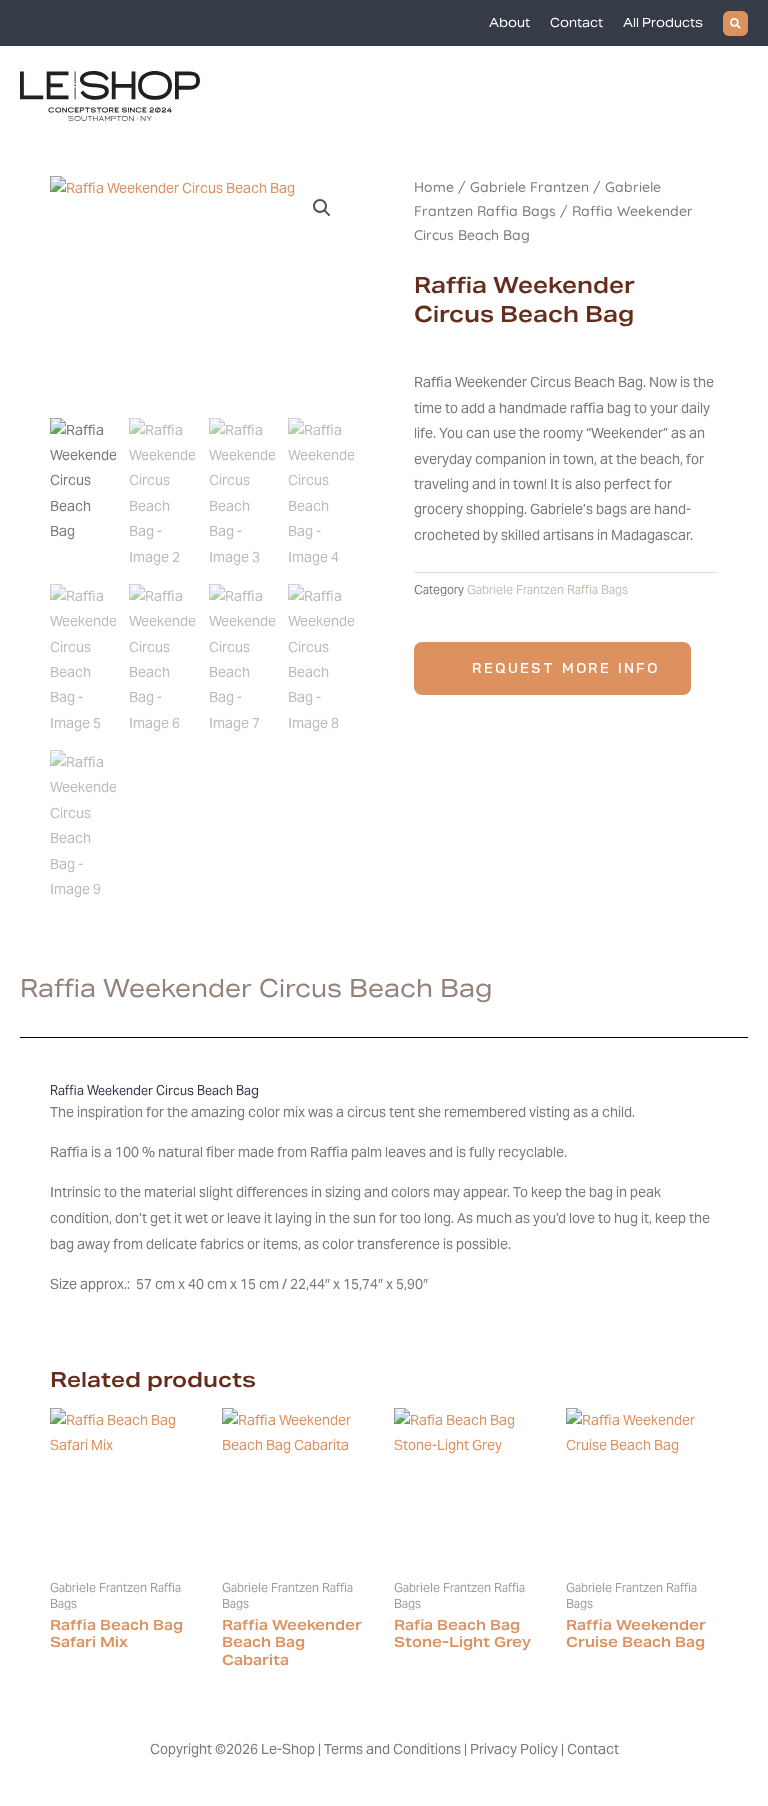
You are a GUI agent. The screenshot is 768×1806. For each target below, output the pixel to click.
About (509, 22)
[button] (735, 23)
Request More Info (565, 668)
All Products (663, 22)
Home (434, 187)
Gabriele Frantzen (529, 187)
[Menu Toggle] (737, 96)
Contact (576, 22)
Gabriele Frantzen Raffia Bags (547, 589)
